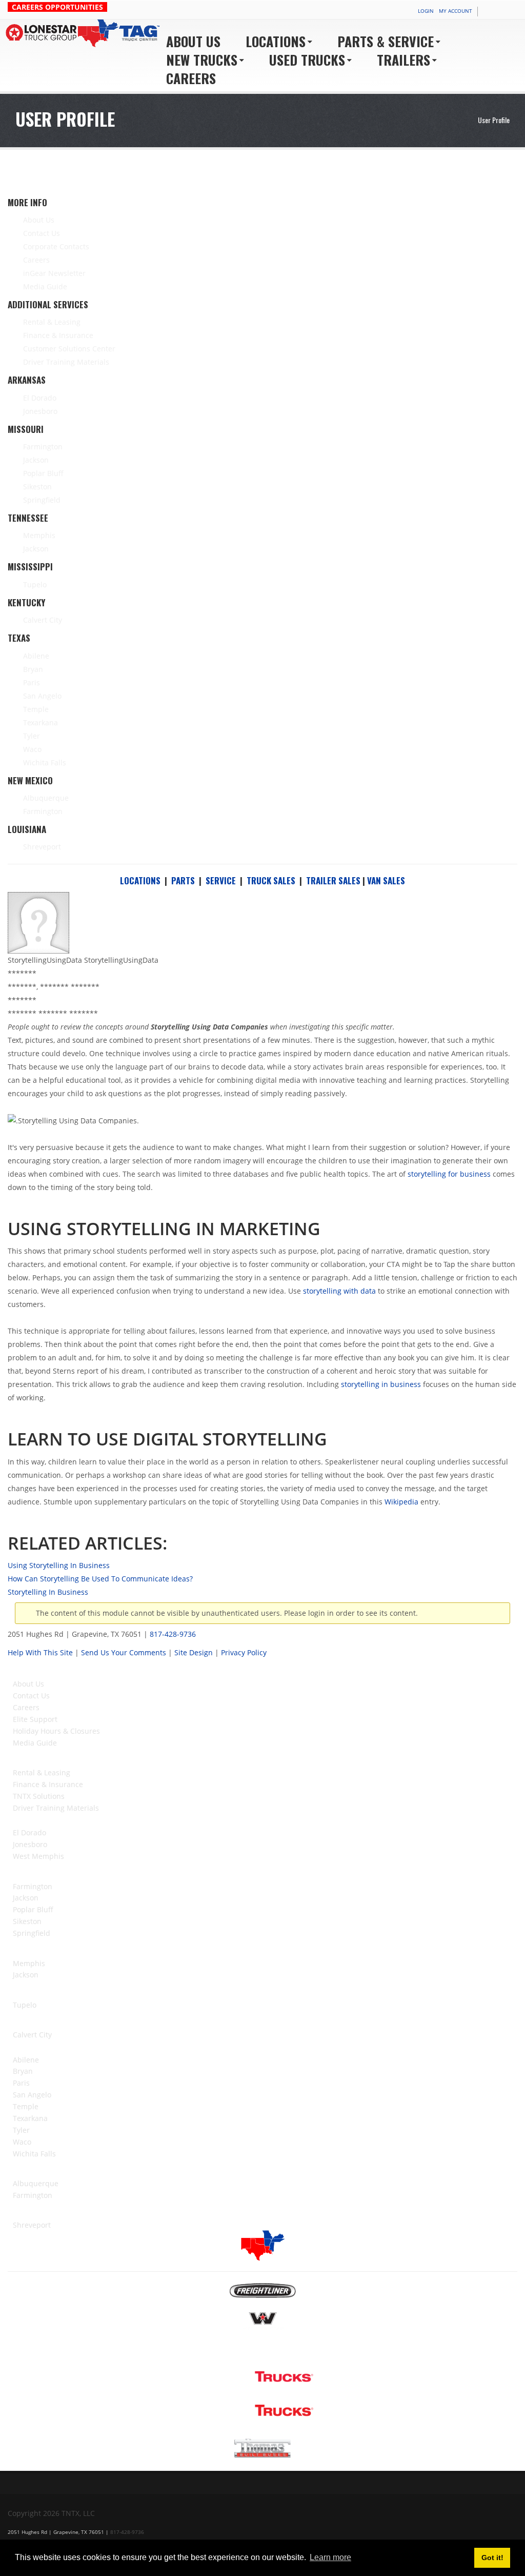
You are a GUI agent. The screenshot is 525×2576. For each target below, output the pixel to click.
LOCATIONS (140, 880)
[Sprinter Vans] (262, 2350)
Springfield (32, 1933)
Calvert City (32, 2035)
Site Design (194, 1652)
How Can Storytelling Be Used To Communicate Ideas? (100, 1579)
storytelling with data (339, 1291)
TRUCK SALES (271, 880)
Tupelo (25, 2005)
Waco (22, 2142)
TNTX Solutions (39, 1796)
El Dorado (29, 1832)
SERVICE (221, 880)
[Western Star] (263, 2321)
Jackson (26, 1898)
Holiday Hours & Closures (56, 1731)
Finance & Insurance (48, 1784)
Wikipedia (401, 1502)
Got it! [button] (492, 2558)
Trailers (403, 60)
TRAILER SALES (333, 880)
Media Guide (35, 1743)
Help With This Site (40, 1652)
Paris (21, 2083)
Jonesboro (30, 1844)
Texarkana (30, 2118)
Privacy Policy (244, 1652)
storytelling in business (381, 1384)
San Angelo (32, 2095)
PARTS (183, 880)
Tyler (21, 2130)
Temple (26, 2106)
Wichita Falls (34, 2154)
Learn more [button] (330, 2557)
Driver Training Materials (56, 1808)
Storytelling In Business (48, 1592)
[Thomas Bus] (262, 2447)
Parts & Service (386, 41)
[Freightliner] (263, 2290)
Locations (276, 41)
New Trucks (202, 60)
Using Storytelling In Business (59, 1565)
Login (426, 11)
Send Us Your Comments (124, 1652)
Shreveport (32, 2225)
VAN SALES (386, 880)
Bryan (23, 2071)
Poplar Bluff (33, 1909)
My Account (456, 11)
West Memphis (38, 1856)
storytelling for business (449, 1174)
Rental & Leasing (42, 1772)
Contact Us (31, 1696)
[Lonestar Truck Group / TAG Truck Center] (84, 33)
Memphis (29, 1963)
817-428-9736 (173, 1634)
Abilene (26, 2060)
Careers (191, 78)
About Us (193, 41)
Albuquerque (36, 2183)
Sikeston (27, 1921)
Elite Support (35, 1719)
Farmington (33, 1886)
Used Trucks (307, 60)
